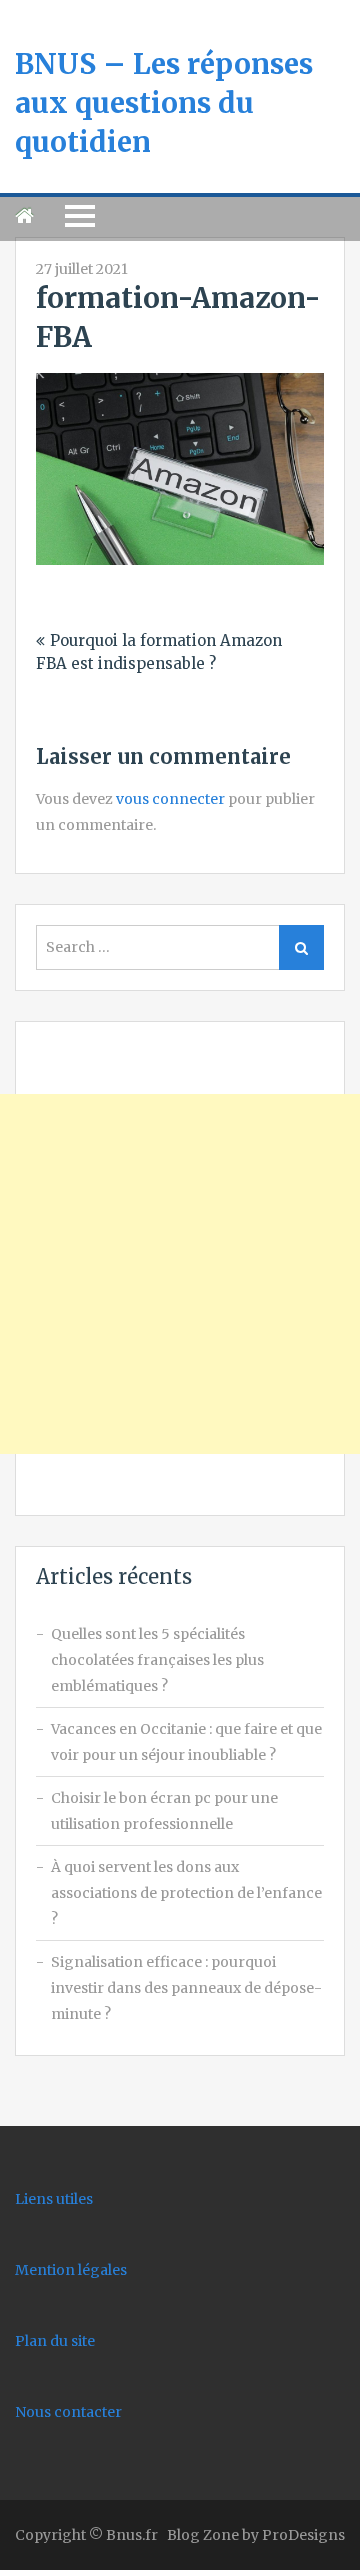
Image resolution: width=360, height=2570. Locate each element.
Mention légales (71, 2270)
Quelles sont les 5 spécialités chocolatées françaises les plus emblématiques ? (157, 1660)
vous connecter (170, 799)
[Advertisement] (180, 1274)
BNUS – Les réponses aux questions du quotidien (164, 103)
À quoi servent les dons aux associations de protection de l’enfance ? (186, 1893)
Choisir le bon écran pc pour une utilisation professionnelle (164, 1811)
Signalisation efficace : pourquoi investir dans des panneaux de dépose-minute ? (186, 1988)
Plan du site (55, 2341)
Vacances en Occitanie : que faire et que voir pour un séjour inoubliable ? (186, 1742)
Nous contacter (68, 2412)
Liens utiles (54, 2199)
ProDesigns (303, 2535)
